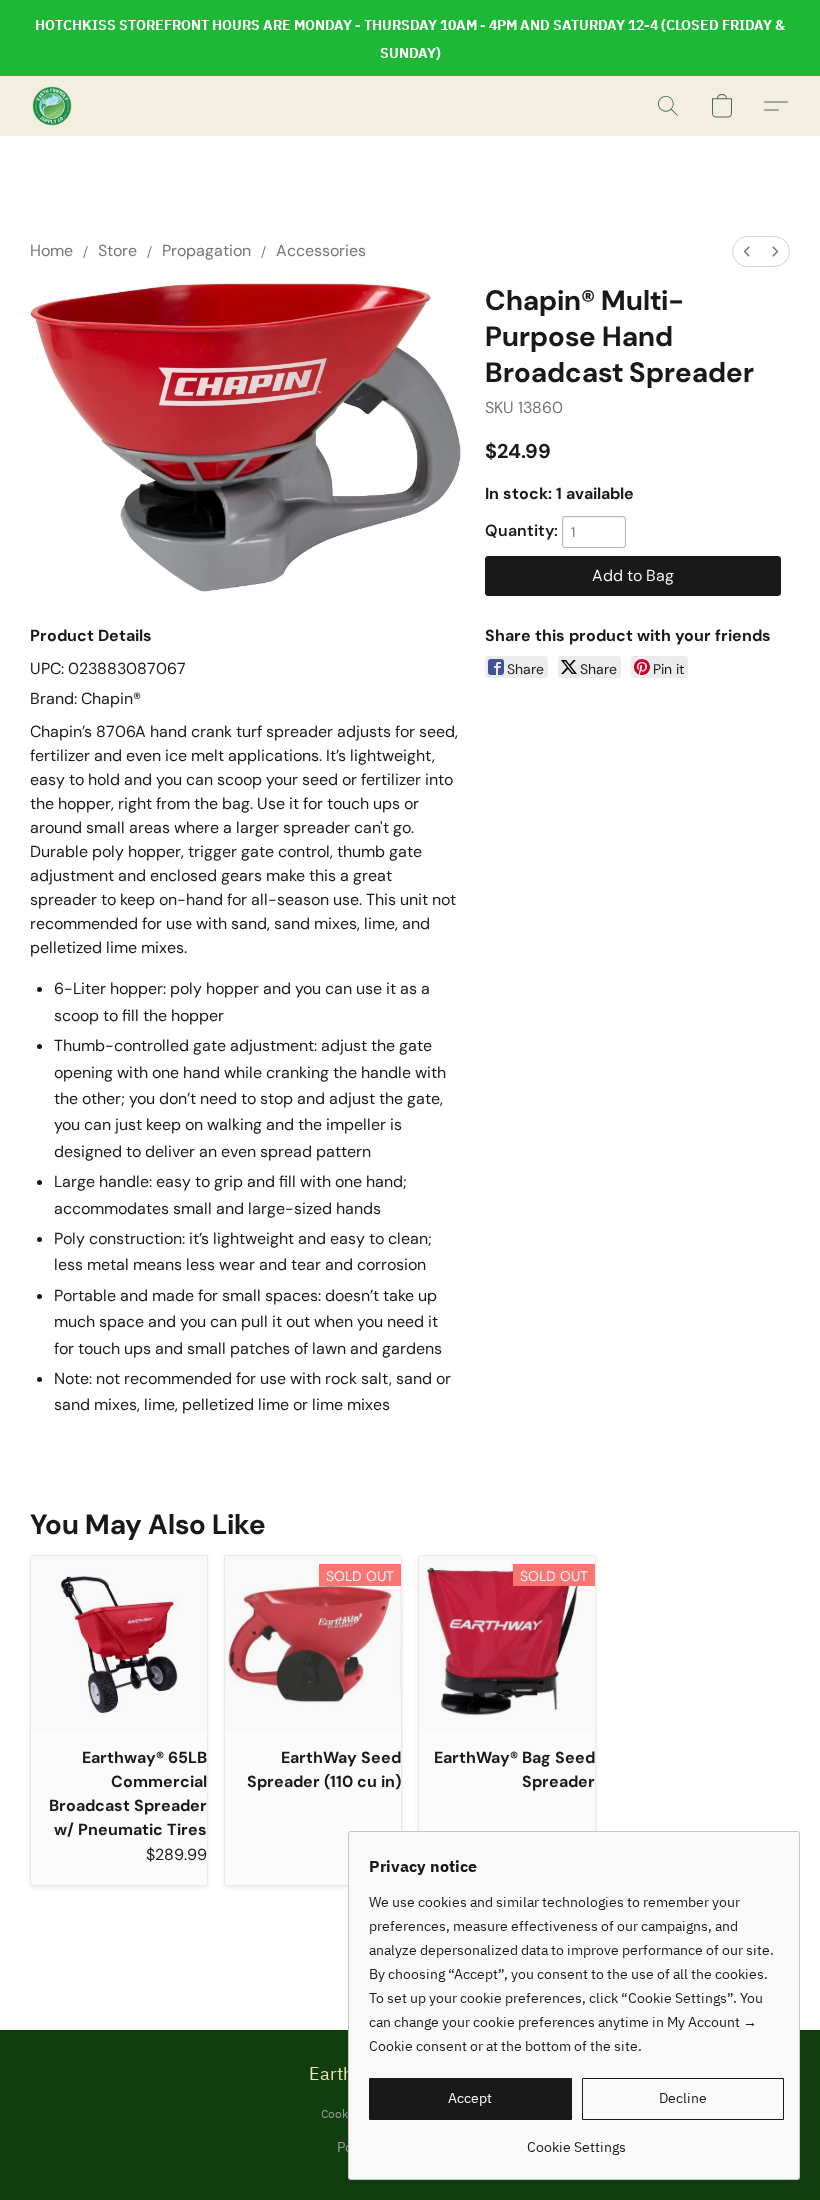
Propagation (206, 250)
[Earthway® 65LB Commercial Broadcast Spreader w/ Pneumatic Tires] (119, 1644)
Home (51, 250)
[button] (52, 106)
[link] (576, 2139)
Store (117, 250)
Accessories (321, 250)
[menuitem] (747, 251)
